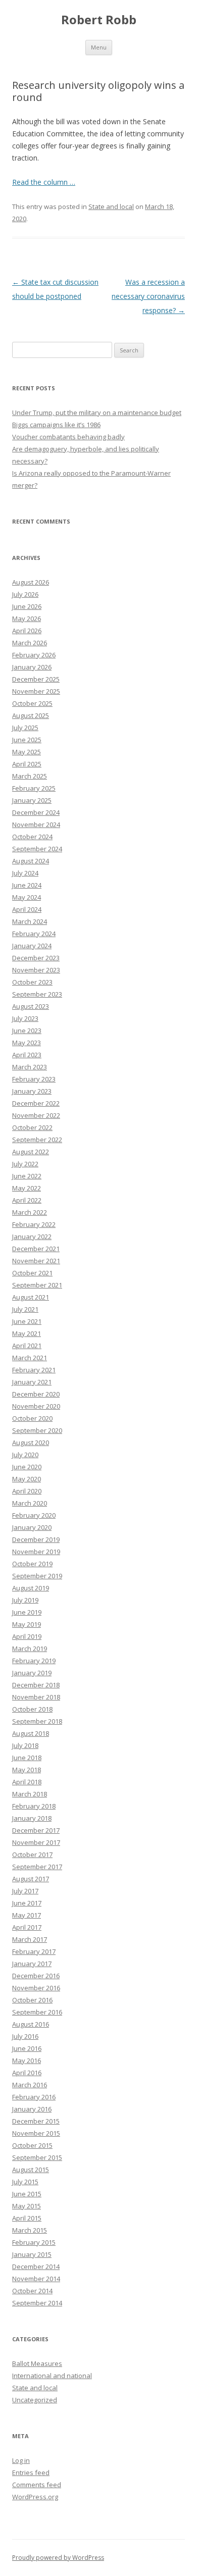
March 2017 (30, 1939)
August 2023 (31, 1006)
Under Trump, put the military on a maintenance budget (97, 413)
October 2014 (32, 2291)
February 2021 (34, 1370)
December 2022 (36, 1103)
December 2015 (36, 2121)
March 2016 (30, 2085)
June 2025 (27, 740)
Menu (99, 47)
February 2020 (34, 1515)
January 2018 (32, 1818)
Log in (21, 2460)
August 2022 (31, 1152)
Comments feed (37, 2485)
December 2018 (36, 1685)
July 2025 (25, 728)
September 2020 (37, 1430)
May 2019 (27, 1624)
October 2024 (32, 837)
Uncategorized (35, 2400)
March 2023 (30, 1067)
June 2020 (27, 1467)
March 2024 (30, 921)
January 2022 (32, 1237)
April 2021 (27, 1346)
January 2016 (32, 2109)
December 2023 (36, 958)
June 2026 (27, 606)
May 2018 (27, 1770)
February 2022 (34, 1224)
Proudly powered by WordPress (58, 2558)
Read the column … (44, 182)
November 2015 (36, 2133)
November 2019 (36, 1552)
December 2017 (36, 1830)
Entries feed (31, 2472)
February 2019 (34, 1661)
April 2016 (27, 2073)
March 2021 (30, 1358)
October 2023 (32, 982)
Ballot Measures (37, 2363)
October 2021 (32, 1273)
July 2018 (25, 1745)
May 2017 (27, 1915)
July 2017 (25, 1891)
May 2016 (27, 2060)
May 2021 (27, 1333)
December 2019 (36, 1539)
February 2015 (34, 2242)
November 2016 (36, 1988)
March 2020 (30, 1503)
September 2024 (37, 849)
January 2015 (32, 2254)
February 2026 (34, 655)
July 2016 (25, 2036)
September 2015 (37, 2157)
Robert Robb (99, 20)
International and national (52, 2376)
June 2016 (27, 2048)
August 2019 (31, 1588)
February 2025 (34, 788)
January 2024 (32, 946)
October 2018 (32, 1709)
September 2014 (37, 2303)
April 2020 (27, 1491)
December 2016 (36, 1976)
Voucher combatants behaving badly (68, 437)
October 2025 (32, 703)
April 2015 (27, 2218)
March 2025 (30, 776)
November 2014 (36, 2279)
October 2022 (32, 1127)
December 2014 (36, 2266)
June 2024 (27, 885)
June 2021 (27, 1321)
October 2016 (32, 2000)
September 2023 (37, 994)
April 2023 (27, 1055)
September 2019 (37, 1576)
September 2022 (37, 1140)
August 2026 (31, 582)
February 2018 (34, 1806)
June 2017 (27, 1903)
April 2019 (27, 1636)
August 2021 (31, 1297)
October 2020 (32, 1418)
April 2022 (27, 1200)
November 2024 (36, 825)
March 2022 (30, 1212)
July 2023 (25, 1018)
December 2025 (36, 679)
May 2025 (27, 752)
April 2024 (27, 909)
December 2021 (36, 1249)
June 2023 (27, 1031)
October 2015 (32, 2145)
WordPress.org (35, 2497)
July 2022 (25, 1164)
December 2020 (36, 1394)
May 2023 (27, 1043)
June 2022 (27, 1176)
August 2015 (31, 2170)
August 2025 (31, 715)
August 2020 (31, 1442)
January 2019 (32, 1673)
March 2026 (30, 643)
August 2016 (31, 2024)
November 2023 (36, 970)
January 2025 (32, 800)
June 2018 (27, 1758)
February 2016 (34, 2097)
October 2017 (32, 1854)
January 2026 (32, 667)
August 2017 (31, 1879)
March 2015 (30, 2230)
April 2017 (27, 1927)
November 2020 (36, 1406)
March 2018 (30, 1794)
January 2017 (32, 1964)
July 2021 (25, 1309)
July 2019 (25, 1600)
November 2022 (36, 1115)
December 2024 (36, 812)
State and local (111, 207)
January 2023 (32, 1091)
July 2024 (25, 873)
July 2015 (25, 2182)
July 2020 (25, 1455)
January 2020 (32, 1527)
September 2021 (37, 1285)
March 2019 (30, 1648)
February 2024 (34, 934)
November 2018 (36, 1697)
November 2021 (36, 1261)
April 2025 (27, 764)
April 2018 (27, 1782)
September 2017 (37, 1867)
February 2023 (34, 1079)
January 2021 (32, 1382)
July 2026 (25, 594)
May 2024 (27, 897)
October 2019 (32, 1564)
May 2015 (27, 2206)
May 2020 (27, 1479)
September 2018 (37, 1721)
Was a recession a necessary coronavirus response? (148, 296)
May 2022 (27, 1188)
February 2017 (34, 1951)
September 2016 (37, 2012)
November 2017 (36, 1842)
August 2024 (31, 861)
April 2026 (27, 631)
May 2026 (27, 619)
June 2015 (27, 2194)
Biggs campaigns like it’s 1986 (56, 425)
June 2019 (27, 1612)
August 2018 (31, 1733)
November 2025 (36, 691)
